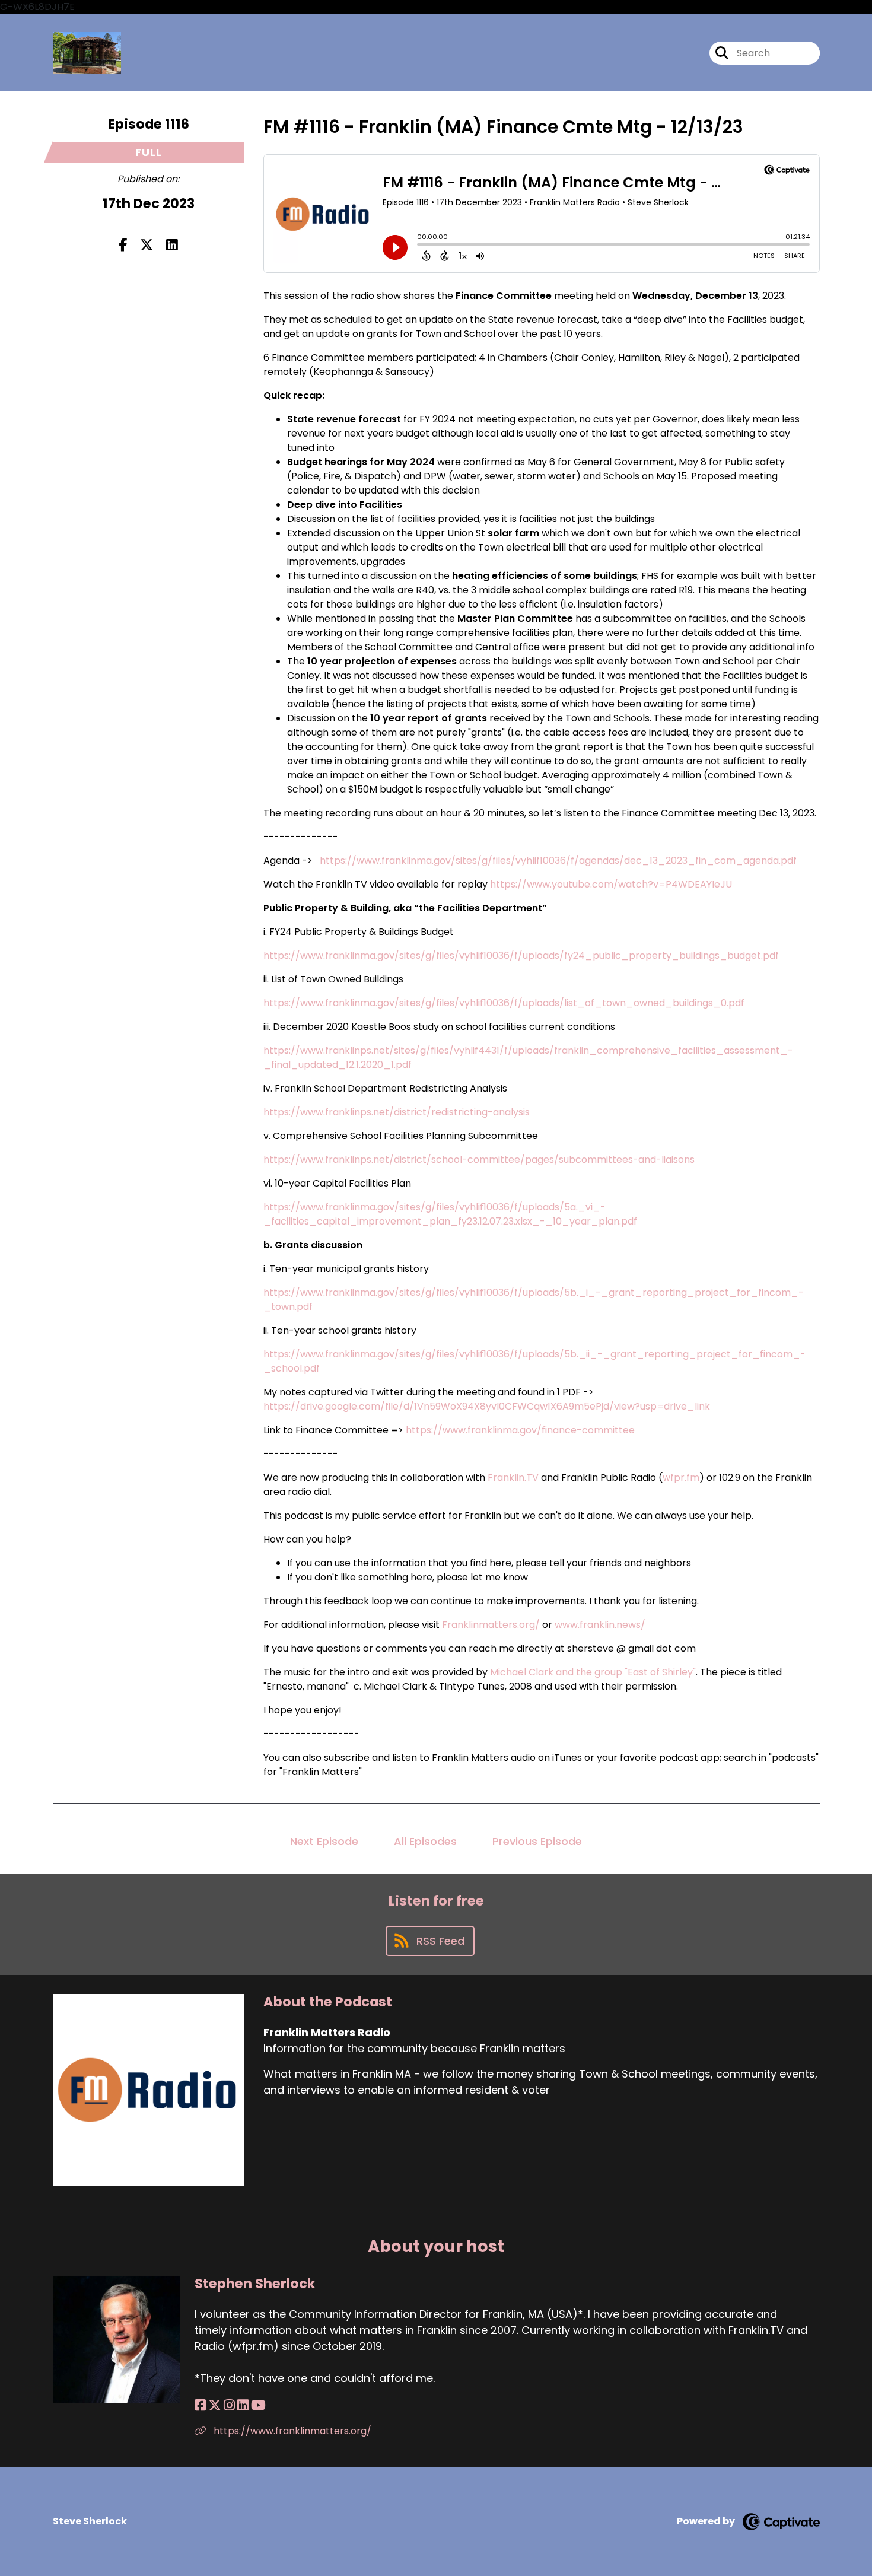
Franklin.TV (513, 1478)
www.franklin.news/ (600, 1625)
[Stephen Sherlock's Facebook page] (200, 2405)
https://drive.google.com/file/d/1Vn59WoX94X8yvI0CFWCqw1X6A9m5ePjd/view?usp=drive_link (487, 1406)
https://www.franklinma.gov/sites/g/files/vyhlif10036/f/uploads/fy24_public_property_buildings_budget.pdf (521, 955)
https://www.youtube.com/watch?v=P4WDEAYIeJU (611, 884)
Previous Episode (537, 1841)
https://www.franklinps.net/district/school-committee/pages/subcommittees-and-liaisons (479, 1160)
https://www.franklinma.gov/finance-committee (520, 1430)
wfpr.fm (681, 1478)
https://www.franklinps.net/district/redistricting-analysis (397, 1112)
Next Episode (324, 1841)
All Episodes (425, 1841)
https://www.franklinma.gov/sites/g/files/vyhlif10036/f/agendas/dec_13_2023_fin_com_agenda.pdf (558, 861)
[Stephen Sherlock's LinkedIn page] (243, 2405)
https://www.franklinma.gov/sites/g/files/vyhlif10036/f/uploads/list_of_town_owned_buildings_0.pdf (504, 1003)
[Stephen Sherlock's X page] (215, 2405)
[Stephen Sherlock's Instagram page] (229, 2405)
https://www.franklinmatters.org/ (291, 2431)
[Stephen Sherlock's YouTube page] (258, 2405)
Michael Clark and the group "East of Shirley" (592, 1672)
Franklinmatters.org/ (491, 1625)
